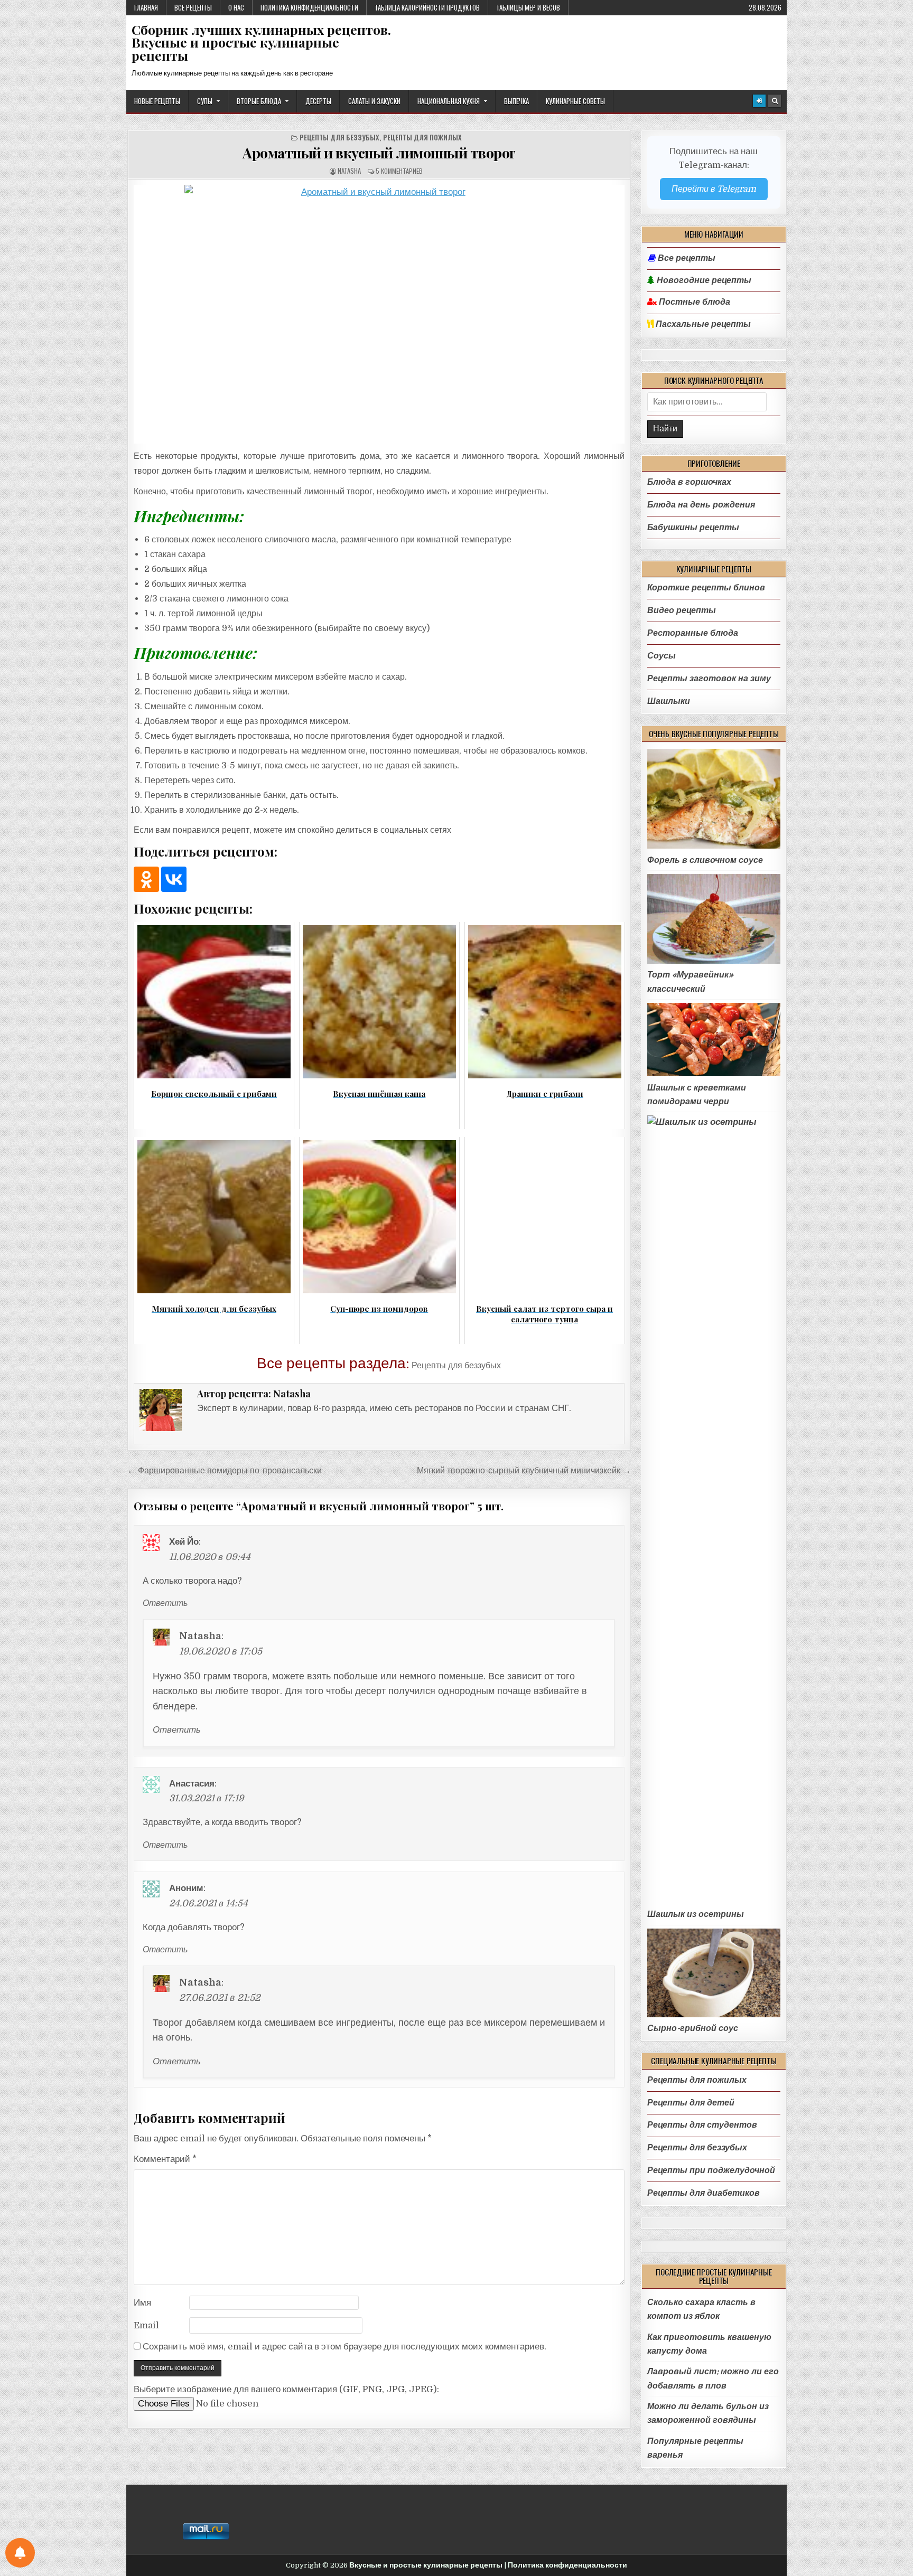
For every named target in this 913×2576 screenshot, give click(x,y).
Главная (146, 7)
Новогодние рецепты (703, 280)
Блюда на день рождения (701, 505)
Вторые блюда (259, 101)
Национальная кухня (449, 101)
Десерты (318, 101)
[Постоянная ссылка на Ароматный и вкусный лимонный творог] (379, 314)
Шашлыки (669, 701)
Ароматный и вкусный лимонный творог (379, 153)
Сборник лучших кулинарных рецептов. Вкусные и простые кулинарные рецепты (261, 43)
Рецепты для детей (691, 2103)
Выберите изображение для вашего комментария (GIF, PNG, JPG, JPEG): (286, 2389)
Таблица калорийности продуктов (427, 7)
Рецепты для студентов (702, 2125)
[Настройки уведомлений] (20, 2553)
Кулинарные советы (575, 101)
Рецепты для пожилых (422, 138)
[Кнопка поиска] (775, 101)
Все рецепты (193, 7)
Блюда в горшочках (689, 482)
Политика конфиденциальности (309, 7)
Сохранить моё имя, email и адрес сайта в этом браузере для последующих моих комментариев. (344, 2347)
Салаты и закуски (374, 101)
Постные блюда (693, 302)
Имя (142, 2303)
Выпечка (516, 101)
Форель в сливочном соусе (705, 860)
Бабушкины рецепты (693, 527)
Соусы (662, 656)
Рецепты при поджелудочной (711, 2170)
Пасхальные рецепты (702, 324)
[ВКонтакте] (174, 879)
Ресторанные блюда (693, 633)
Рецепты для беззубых (339, 138)
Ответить (165, 1603)
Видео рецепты (682, 610)
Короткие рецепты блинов (706, 587)
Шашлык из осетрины (696, 1914)
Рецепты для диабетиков (704, 2193)
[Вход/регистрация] (759, 101)
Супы (205, 101)
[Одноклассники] (146, 879)
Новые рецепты (157, 101)
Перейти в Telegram (714, 189)
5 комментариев (399, 171)
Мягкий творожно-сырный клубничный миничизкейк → (524, 1470)
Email (146, 2325)
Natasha (349, 171)
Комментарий (165, 2159)
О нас (236, 7)
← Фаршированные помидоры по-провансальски (225, 1470)
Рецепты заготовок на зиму (709, 678)
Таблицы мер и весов (528, 7)
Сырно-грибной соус (693, 2028)
